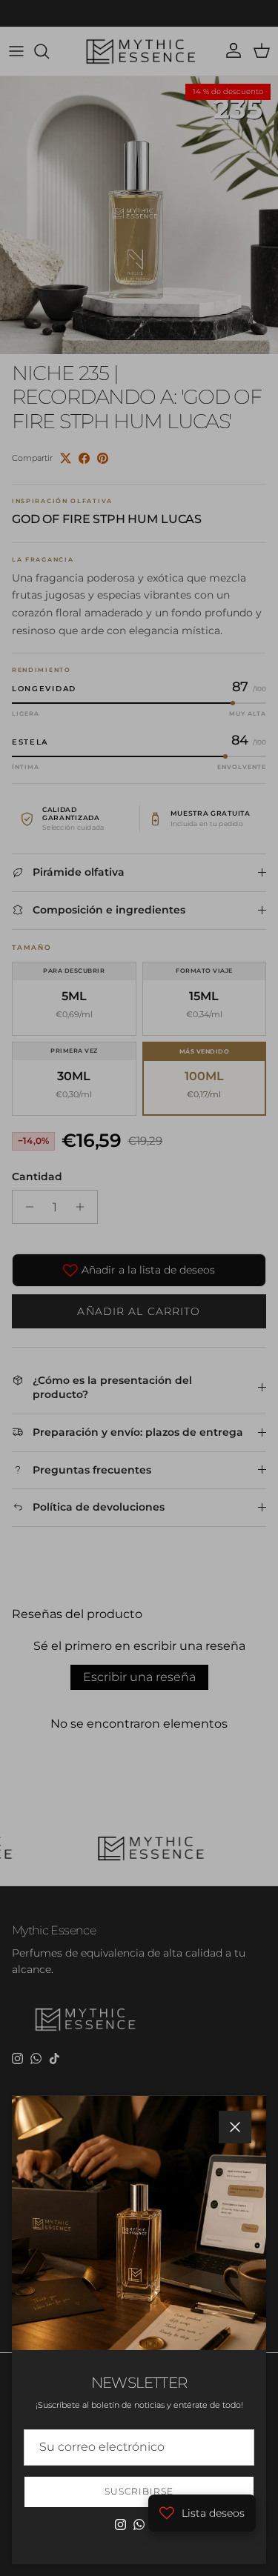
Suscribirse (139, 2491)
